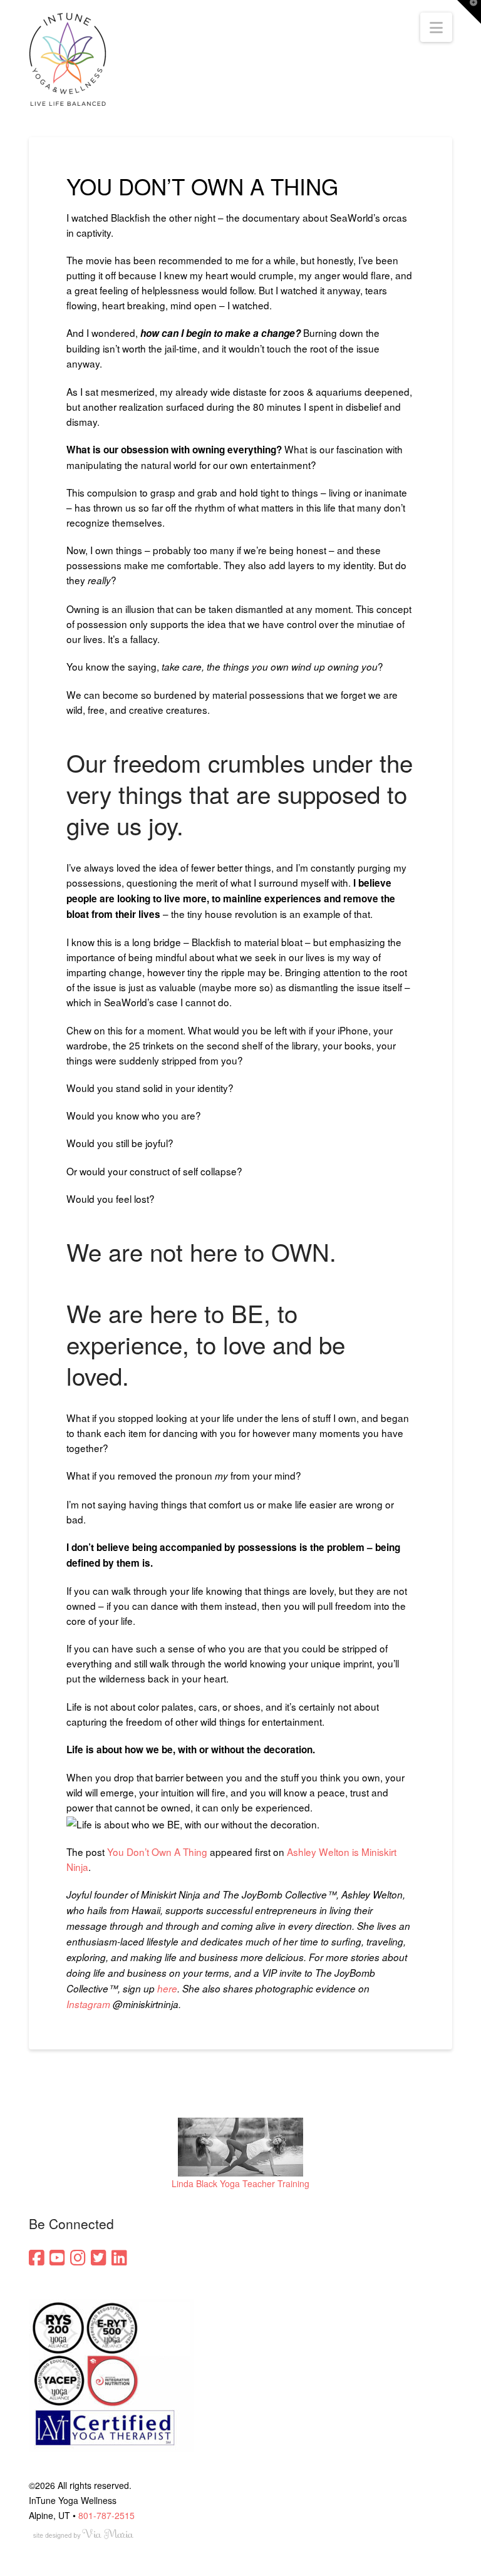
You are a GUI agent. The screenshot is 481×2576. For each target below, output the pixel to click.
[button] (436, 27)
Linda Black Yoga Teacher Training (240, 2183)
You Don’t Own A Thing (157, 1852)
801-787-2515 (106, 2515)
